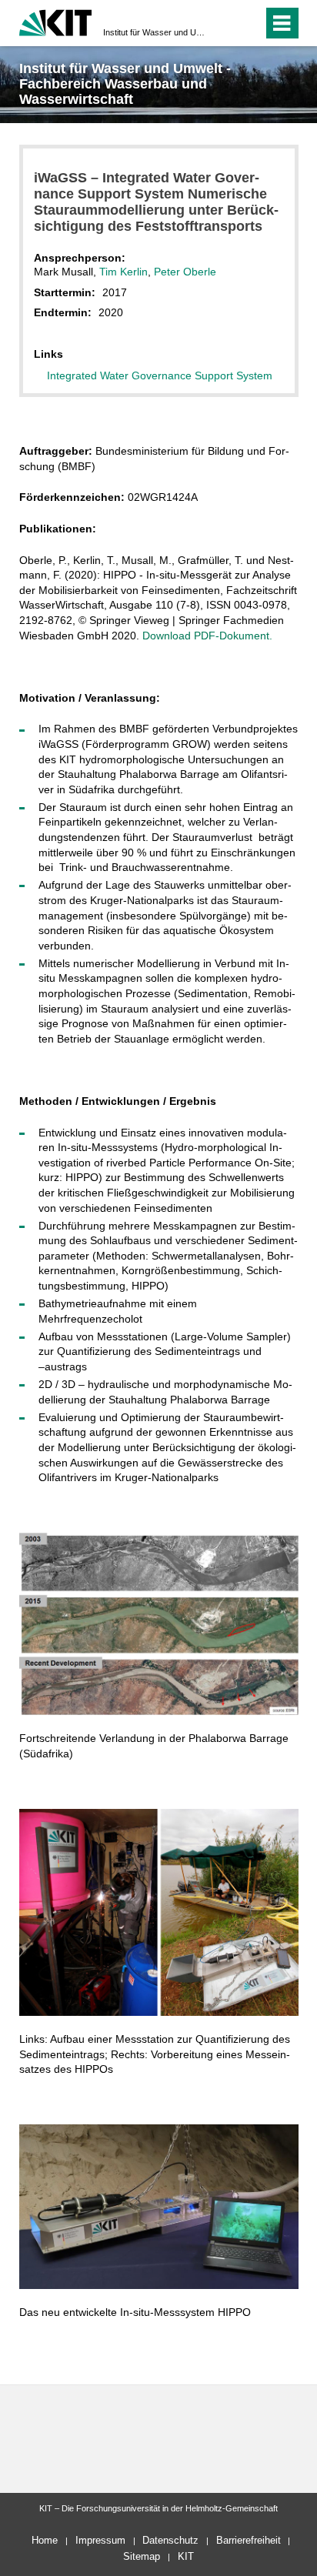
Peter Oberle (185, 272)
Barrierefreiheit (249, 2540)
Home (45, 2540)
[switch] (224, 23)
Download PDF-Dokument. (207, 636)
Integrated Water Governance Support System (160, 375)
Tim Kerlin (123, 272)
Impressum (100, 2540)
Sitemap (142, 2556)
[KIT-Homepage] (56, 21)
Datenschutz (170, 2540)
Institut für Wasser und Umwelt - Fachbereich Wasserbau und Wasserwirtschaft (154, 32)
